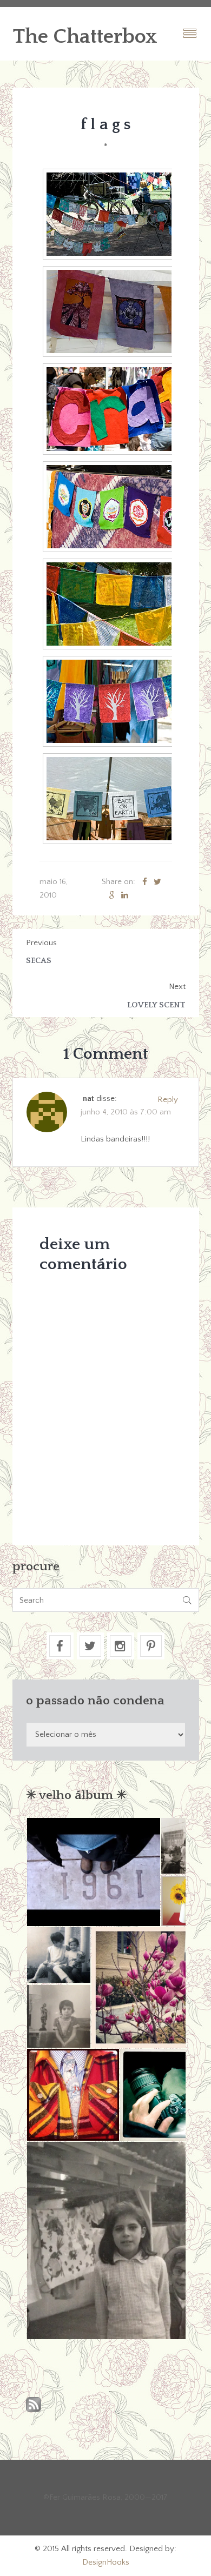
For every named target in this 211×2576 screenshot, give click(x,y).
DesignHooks (106, 2562)
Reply (168, 1100)
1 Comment (105, 1054)
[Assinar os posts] (34, 2405)
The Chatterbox (85, 37)
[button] (93, 1872)
